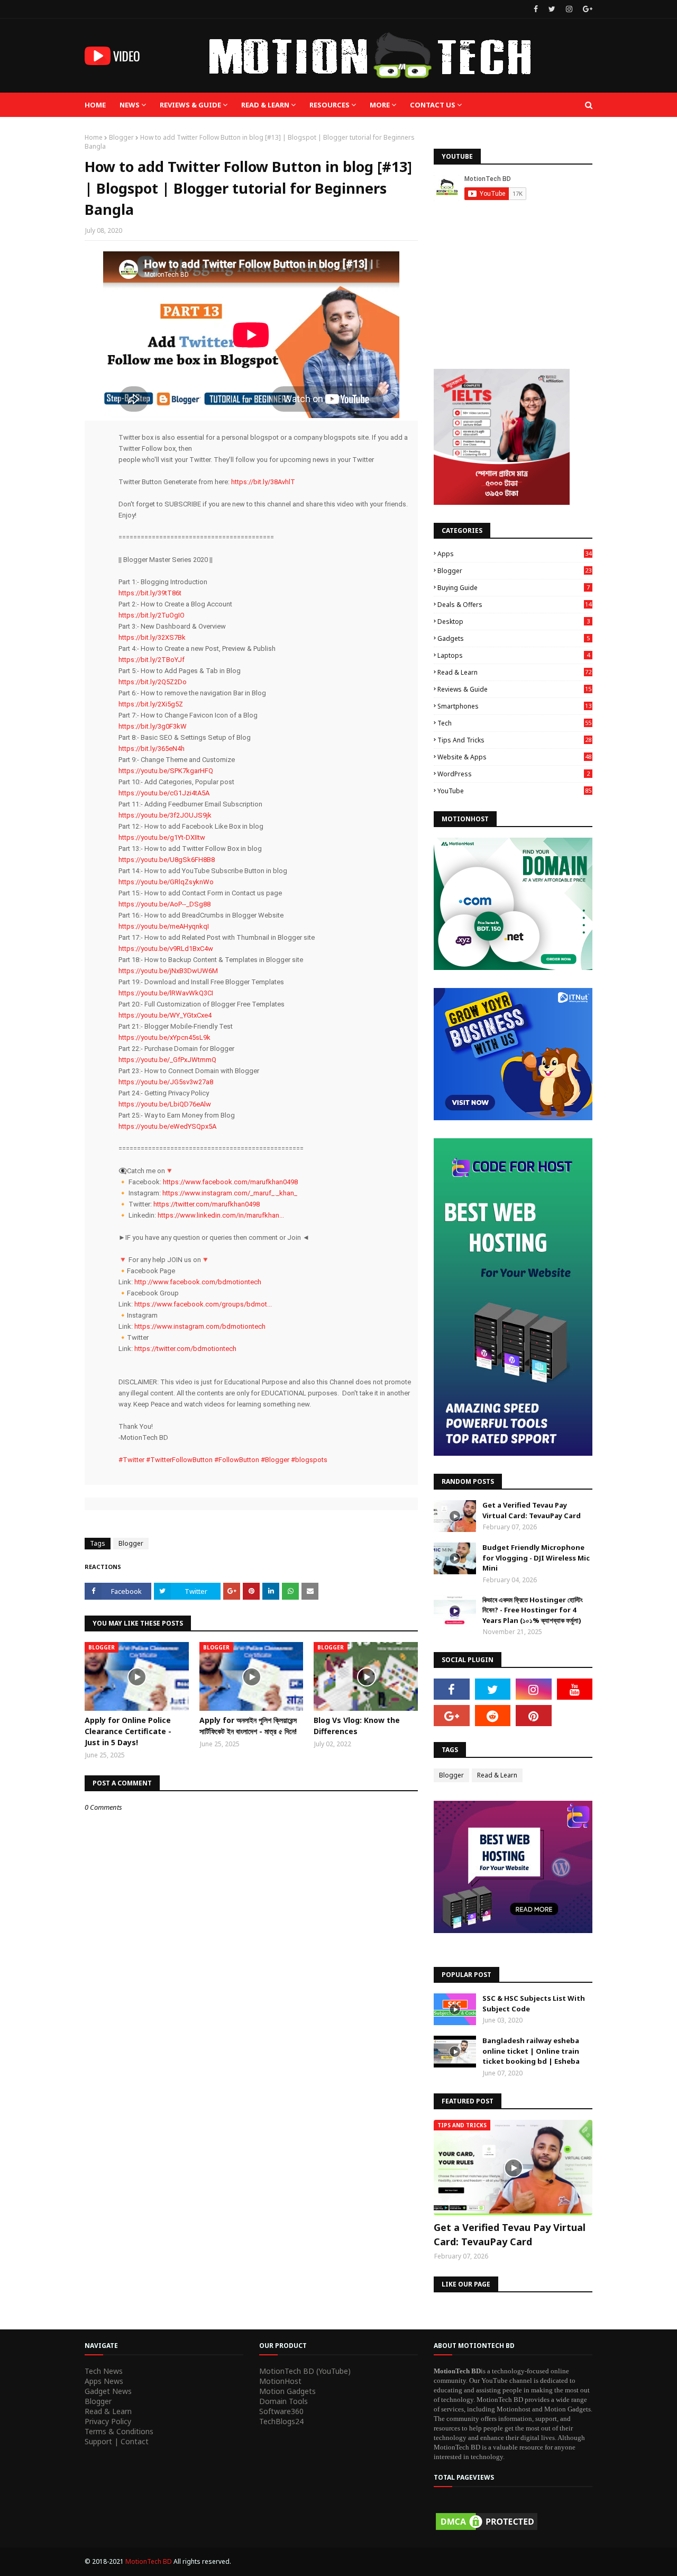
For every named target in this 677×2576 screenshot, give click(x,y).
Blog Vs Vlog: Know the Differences (357, 1726)
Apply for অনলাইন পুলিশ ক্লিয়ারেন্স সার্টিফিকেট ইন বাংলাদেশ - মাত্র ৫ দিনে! (248, 1726)
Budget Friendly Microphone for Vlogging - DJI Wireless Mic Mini (536, 1558)
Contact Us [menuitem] (433, 105)
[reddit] (493, 1716)
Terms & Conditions (119, 2431)
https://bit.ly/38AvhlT (263, 482)
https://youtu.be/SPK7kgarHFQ (166, 771)
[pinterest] (534, 1716)
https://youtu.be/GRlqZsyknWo (166, 882)
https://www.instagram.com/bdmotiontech (200, 1326)
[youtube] (575, 1689)
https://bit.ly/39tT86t (150, 593)
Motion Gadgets (287, 2391)
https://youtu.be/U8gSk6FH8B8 (167, 860)
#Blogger (275, 1460)
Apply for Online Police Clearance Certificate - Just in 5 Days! (128, 1731)
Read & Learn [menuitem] (265, 105)
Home (94, 137)
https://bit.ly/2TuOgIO (152, 615)
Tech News (104, 2371)
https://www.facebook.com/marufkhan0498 (230, 1182)
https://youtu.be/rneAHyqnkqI (164, 926)
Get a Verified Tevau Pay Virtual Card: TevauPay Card (532, 1510)
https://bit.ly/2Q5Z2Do (153, 682)
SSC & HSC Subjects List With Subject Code (534, 2003)
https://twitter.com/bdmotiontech (185, 1349)
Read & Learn (514, 672)
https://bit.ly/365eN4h (152, 749)
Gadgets (514, 638)
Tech (514, 723)
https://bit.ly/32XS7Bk (152, 637)
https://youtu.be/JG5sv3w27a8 (166, 1082)
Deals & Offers (514, 605)
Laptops (514, 655)
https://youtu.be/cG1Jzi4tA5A (164, 793)
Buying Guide (514, 588)
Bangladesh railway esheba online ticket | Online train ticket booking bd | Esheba (531, 2051)
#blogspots (309, 1460)
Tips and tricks (514, 740)
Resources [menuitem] (330, 105)
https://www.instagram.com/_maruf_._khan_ (230, 1193)
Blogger (121, 137)
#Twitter (131, 1460)
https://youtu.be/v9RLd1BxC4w (166, 949)
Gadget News (108, 2391)
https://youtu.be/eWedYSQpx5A (167, 1126)
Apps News (104, 2381)
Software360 (281, 2411)
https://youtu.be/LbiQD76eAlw (165, 1104)
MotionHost (280, 2381)
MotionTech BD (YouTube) (305, 2371)
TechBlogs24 (281, 2421)
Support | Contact (117, 2441)
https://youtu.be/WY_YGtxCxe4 (165, 1015)
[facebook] (536, 9)
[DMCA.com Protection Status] (487, 2529)
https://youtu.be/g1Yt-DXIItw (162, 837)
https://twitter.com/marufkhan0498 (207, 1204)
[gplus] (586, 9)
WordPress (514, 774)
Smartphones (514, 706)
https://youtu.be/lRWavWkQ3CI (166, 993)
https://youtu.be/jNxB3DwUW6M (168, 971)
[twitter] (552, 9)
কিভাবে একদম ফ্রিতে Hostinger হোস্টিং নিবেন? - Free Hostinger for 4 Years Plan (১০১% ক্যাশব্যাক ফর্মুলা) (533, 1610)
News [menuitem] (130, 105)
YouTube (514, 791)
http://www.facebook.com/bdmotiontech (198, 1282)
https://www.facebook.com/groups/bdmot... (203, 1304)
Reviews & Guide (514, 689)
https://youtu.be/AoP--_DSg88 (164, 904)
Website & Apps (514, 757)
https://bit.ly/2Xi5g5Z (151, 704)
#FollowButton (237, 1460)
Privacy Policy (108, 2421)
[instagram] (569, 9)
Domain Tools (283, 2401)
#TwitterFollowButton (179, 1460)
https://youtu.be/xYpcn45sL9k (164, 1037)
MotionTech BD (149, 2561)
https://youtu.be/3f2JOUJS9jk (165, 815)
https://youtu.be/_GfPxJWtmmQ (167, 1060)
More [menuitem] (380, 105)
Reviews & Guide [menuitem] (190, 105)
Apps (514, 554)
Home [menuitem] (95, 105)
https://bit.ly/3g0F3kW (153, 726)
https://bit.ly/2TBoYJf (152, 660)
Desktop (514, 622)
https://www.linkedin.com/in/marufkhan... (221, 1215)
